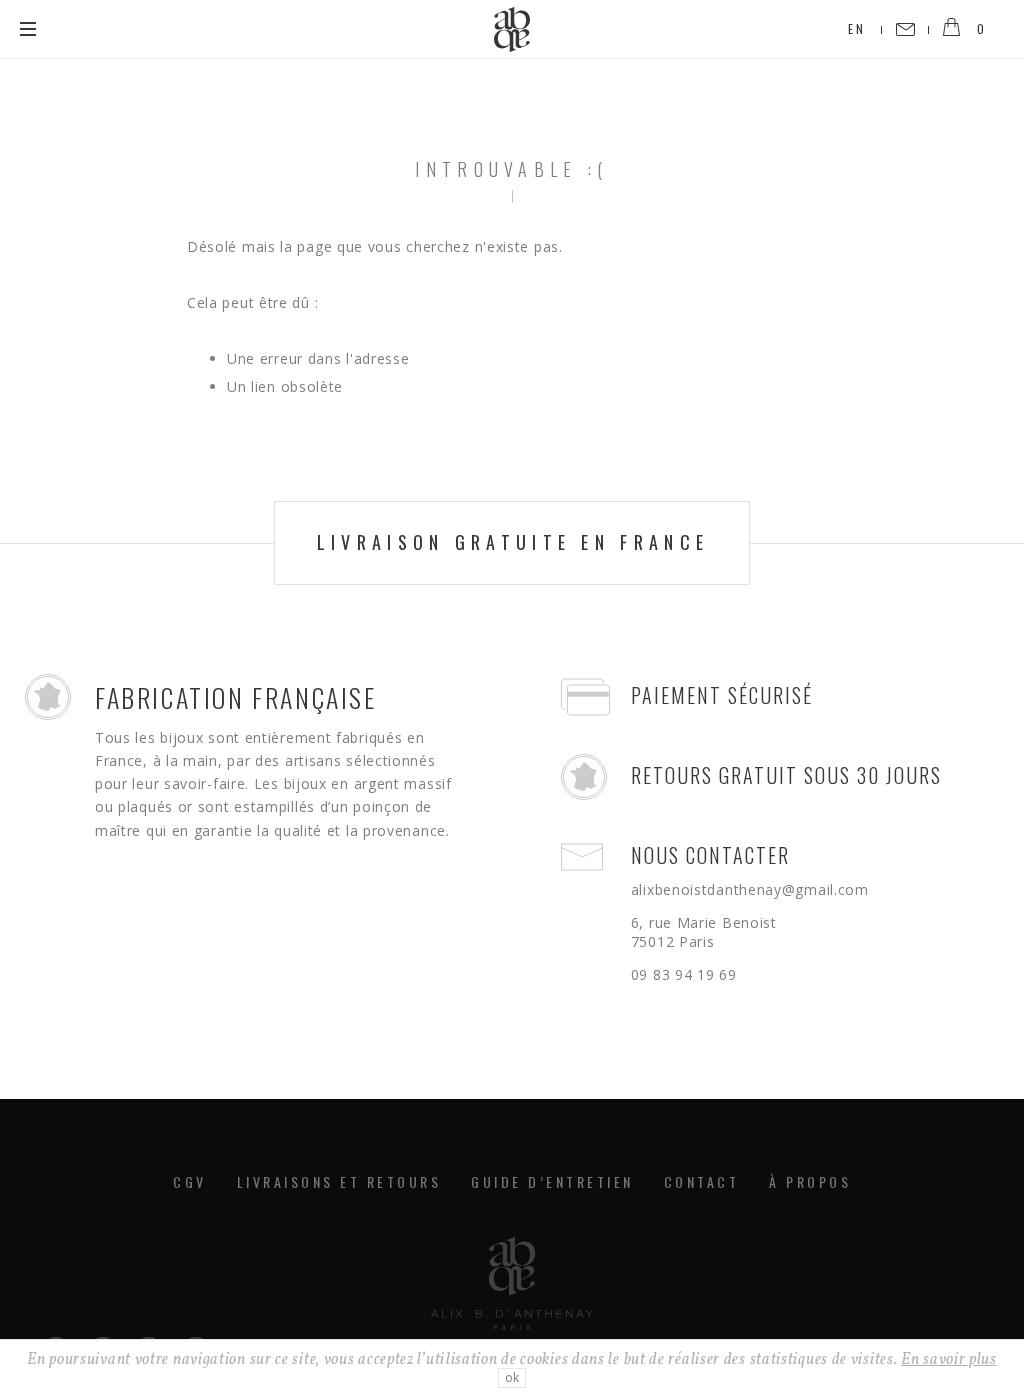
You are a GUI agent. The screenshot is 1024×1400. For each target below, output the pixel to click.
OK (512, 1377)
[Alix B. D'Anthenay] (512, 29)
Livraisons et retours (339, 1181)
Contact (702, 1181)
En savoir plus (949, 1360)
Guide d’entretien (552, 1181)
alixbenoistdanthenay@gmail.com (750, 889)
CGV (190, 1181)
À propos (810, 1181)
